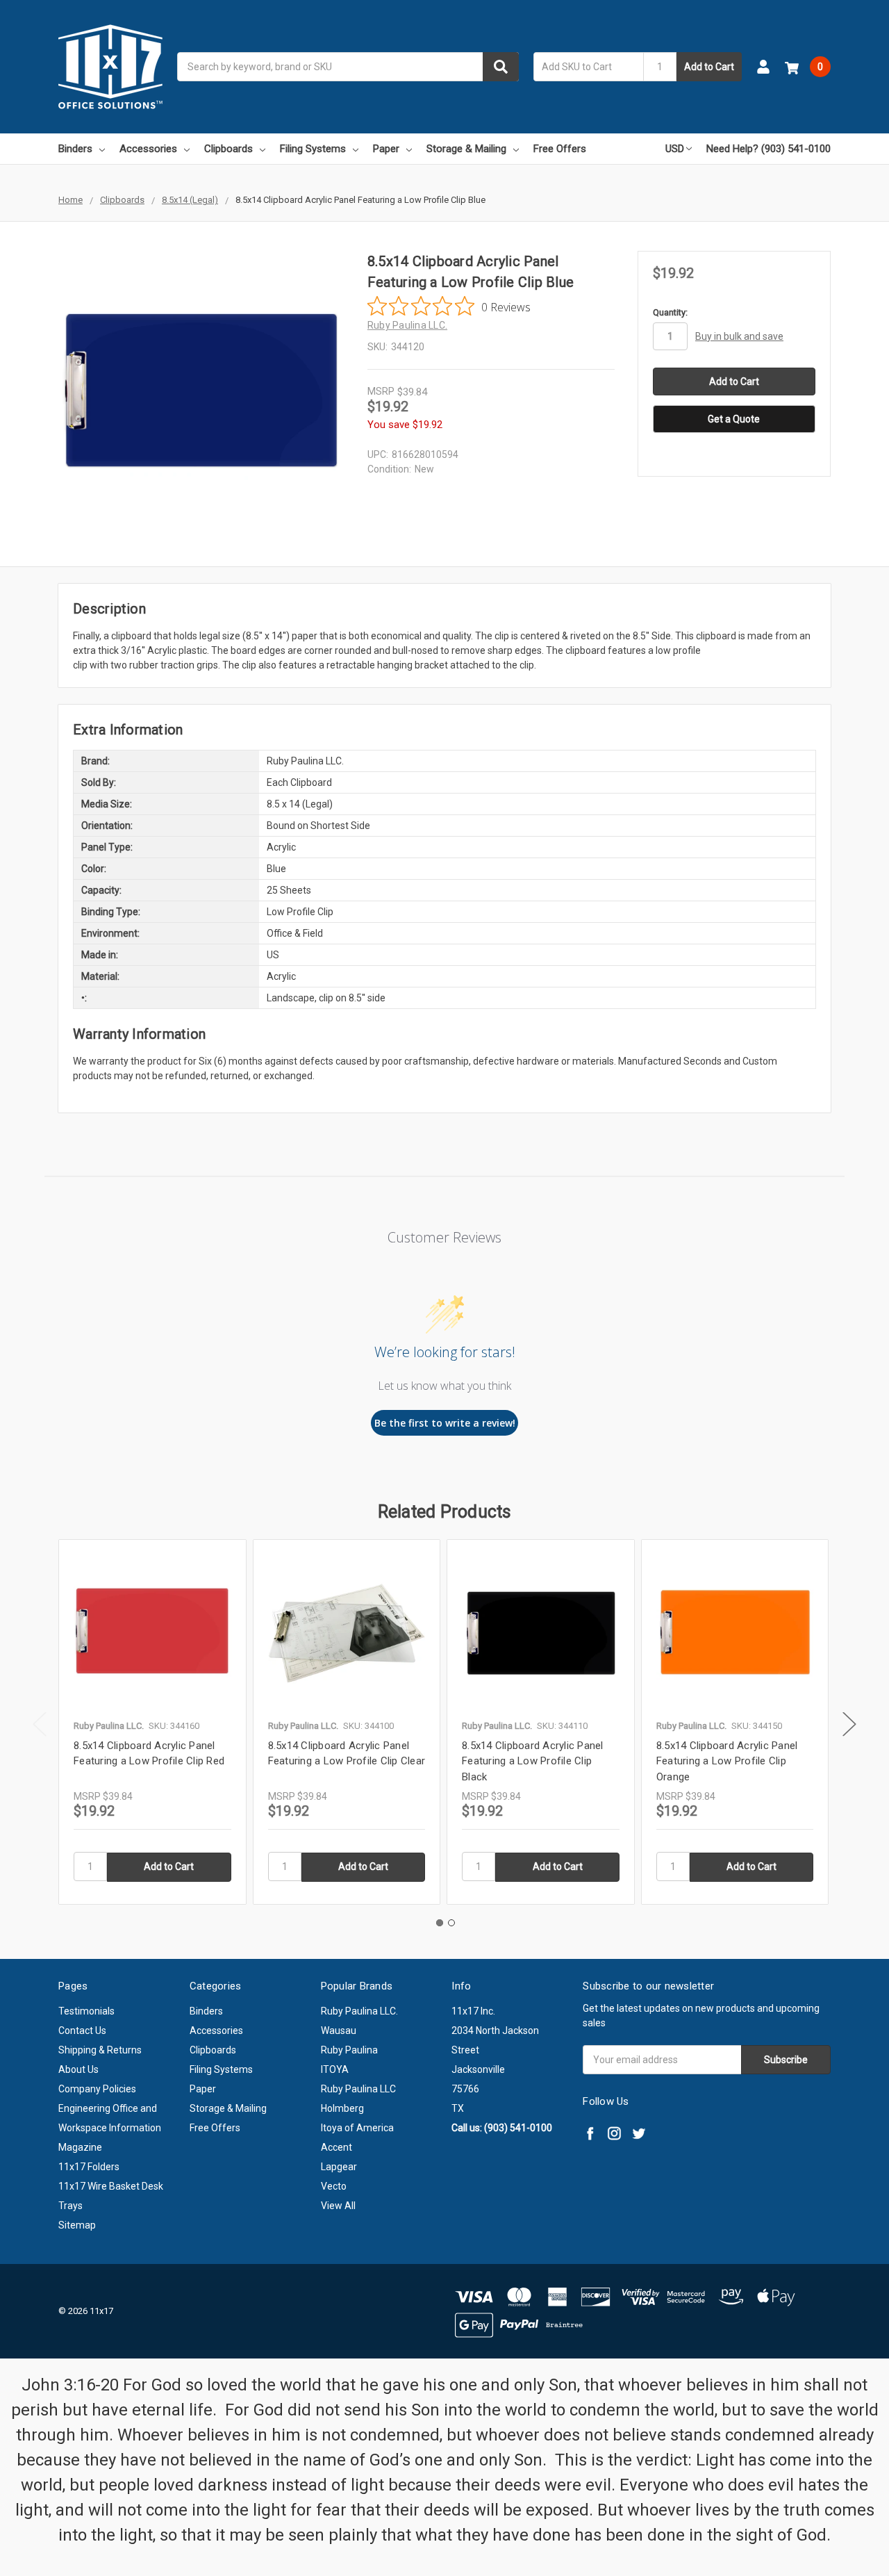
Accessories (148, 149)
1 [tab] (440, 1923)
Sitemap (77, 2225)
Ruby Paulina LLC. (359, 2011)
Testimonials (86, 2011)
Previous (40, 1724)
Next (849, 1724)
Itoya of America (357, 2128)
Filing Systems (313, 149)
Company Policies (97, 2089)
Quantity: (670, 312)
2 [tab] (451, 1923)
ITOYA (335, 2069)
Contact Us (82, 2031)
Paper (386, 149)
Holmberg (342, 2108)
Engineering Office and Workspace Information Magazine (110, 2128)
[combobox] (348, 67)
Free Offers (560, 149)
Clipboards (229, 149)
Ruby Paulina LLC (358, 2089)
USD (675, 149)
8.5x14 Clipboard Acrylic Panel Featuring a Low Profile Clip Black (533, 1761)
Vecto (334, 2186)
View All (338, 2206)
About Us (78, 2069)
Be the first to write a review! (445, 1423)
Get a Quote (734, 419)
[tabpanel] (152, 1722)
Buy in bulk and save (739, 336)
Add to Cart (709, 67)
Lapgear (339, 2167)
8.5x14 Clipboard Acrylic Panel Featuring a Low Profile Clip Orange (727, 1761)
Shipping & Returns (100, 2050)
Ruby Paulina (349, 2050)
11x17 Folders (89, 2167)
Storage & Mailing (466, 149)
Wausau (339, 2031)
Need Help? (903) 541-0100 (768, 149)
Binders (75, 149)
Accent (337, 2147)
